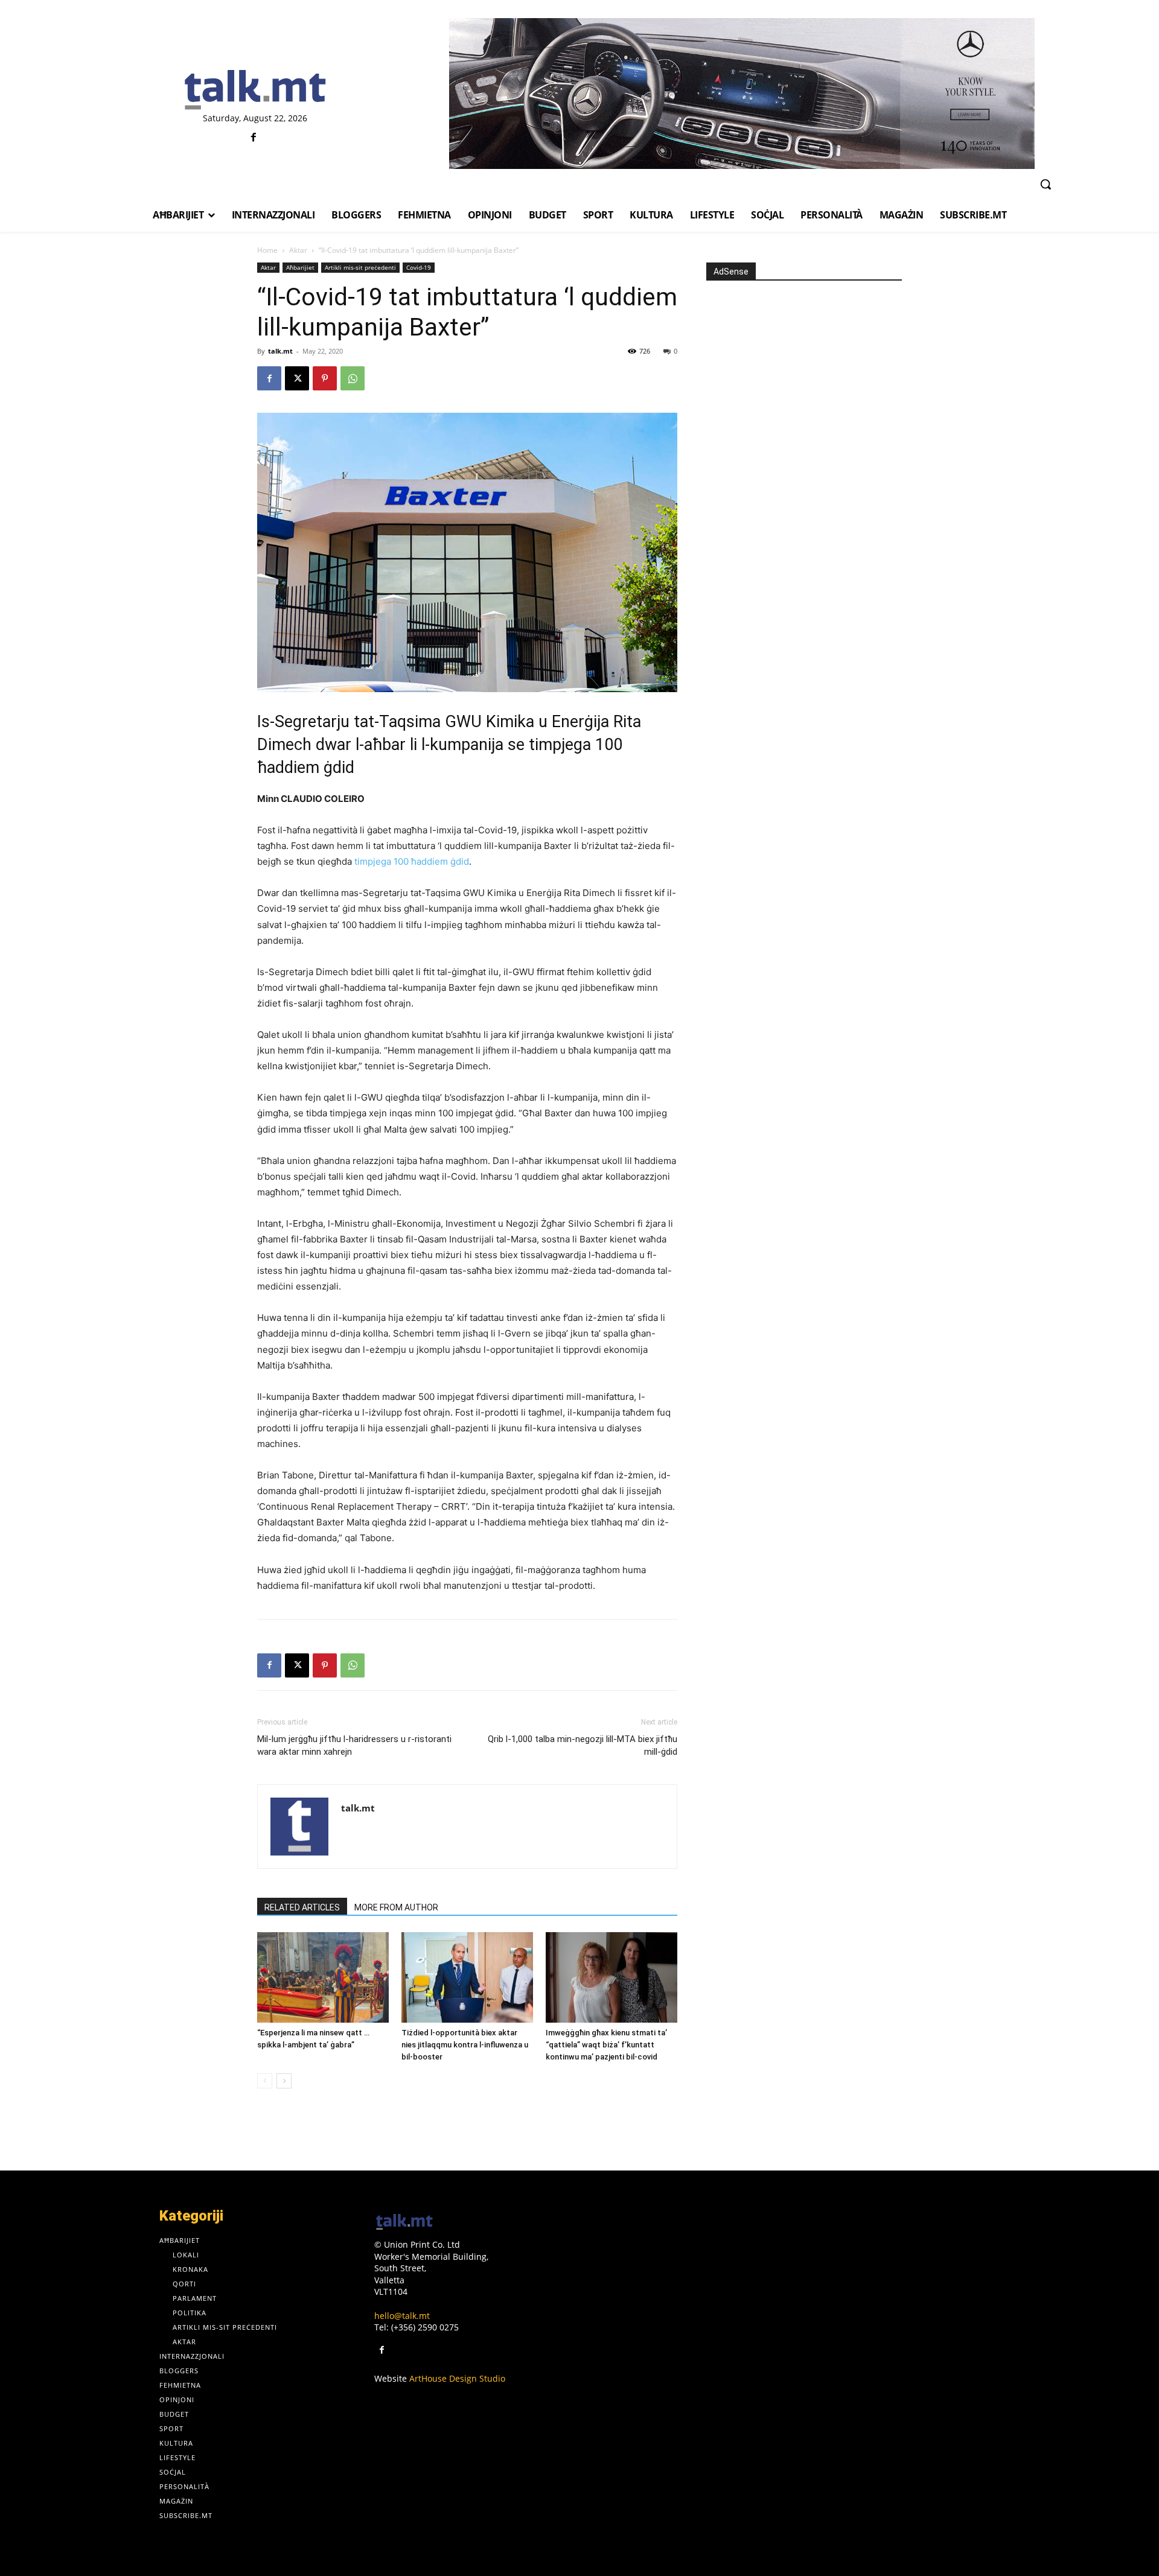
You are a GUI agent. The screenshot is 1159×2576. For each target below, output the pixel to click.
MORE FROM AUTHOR (396, 1907)
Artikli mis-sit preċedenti (360, 267)
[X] (297, 378)
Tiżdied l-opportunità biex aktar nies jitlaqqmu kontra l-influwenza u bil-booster (465, 2045)
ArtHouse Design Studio (457, 2378)
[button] (1046, 184)
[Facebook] (254, 138)
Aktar (298, 250)
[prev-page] (265, 2081)
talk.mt (280, 351)
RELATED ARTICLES (302, 1907)
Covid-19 (419, 267)
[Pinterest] (325, 378)
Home (267, 250)
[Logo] (255, 91)
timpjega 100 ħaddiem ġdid (412, 861)
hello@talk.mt (402, 2316)
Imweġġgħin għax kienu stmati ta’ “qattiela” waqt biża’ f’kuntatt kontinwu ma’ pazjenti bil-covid (606, 2045)
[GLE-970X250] (742, 94)
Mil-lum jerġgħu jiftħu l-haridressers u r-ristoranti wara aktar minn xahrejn (354, 1745)
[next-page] (284, 2081)
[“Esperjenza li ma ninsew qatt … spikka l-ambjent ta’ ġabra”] (323, 1977)
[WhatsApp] (353, 378)
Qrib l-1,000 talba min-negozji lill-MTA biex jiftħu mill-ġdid (583, 1745)
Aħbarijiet (300, 267)
